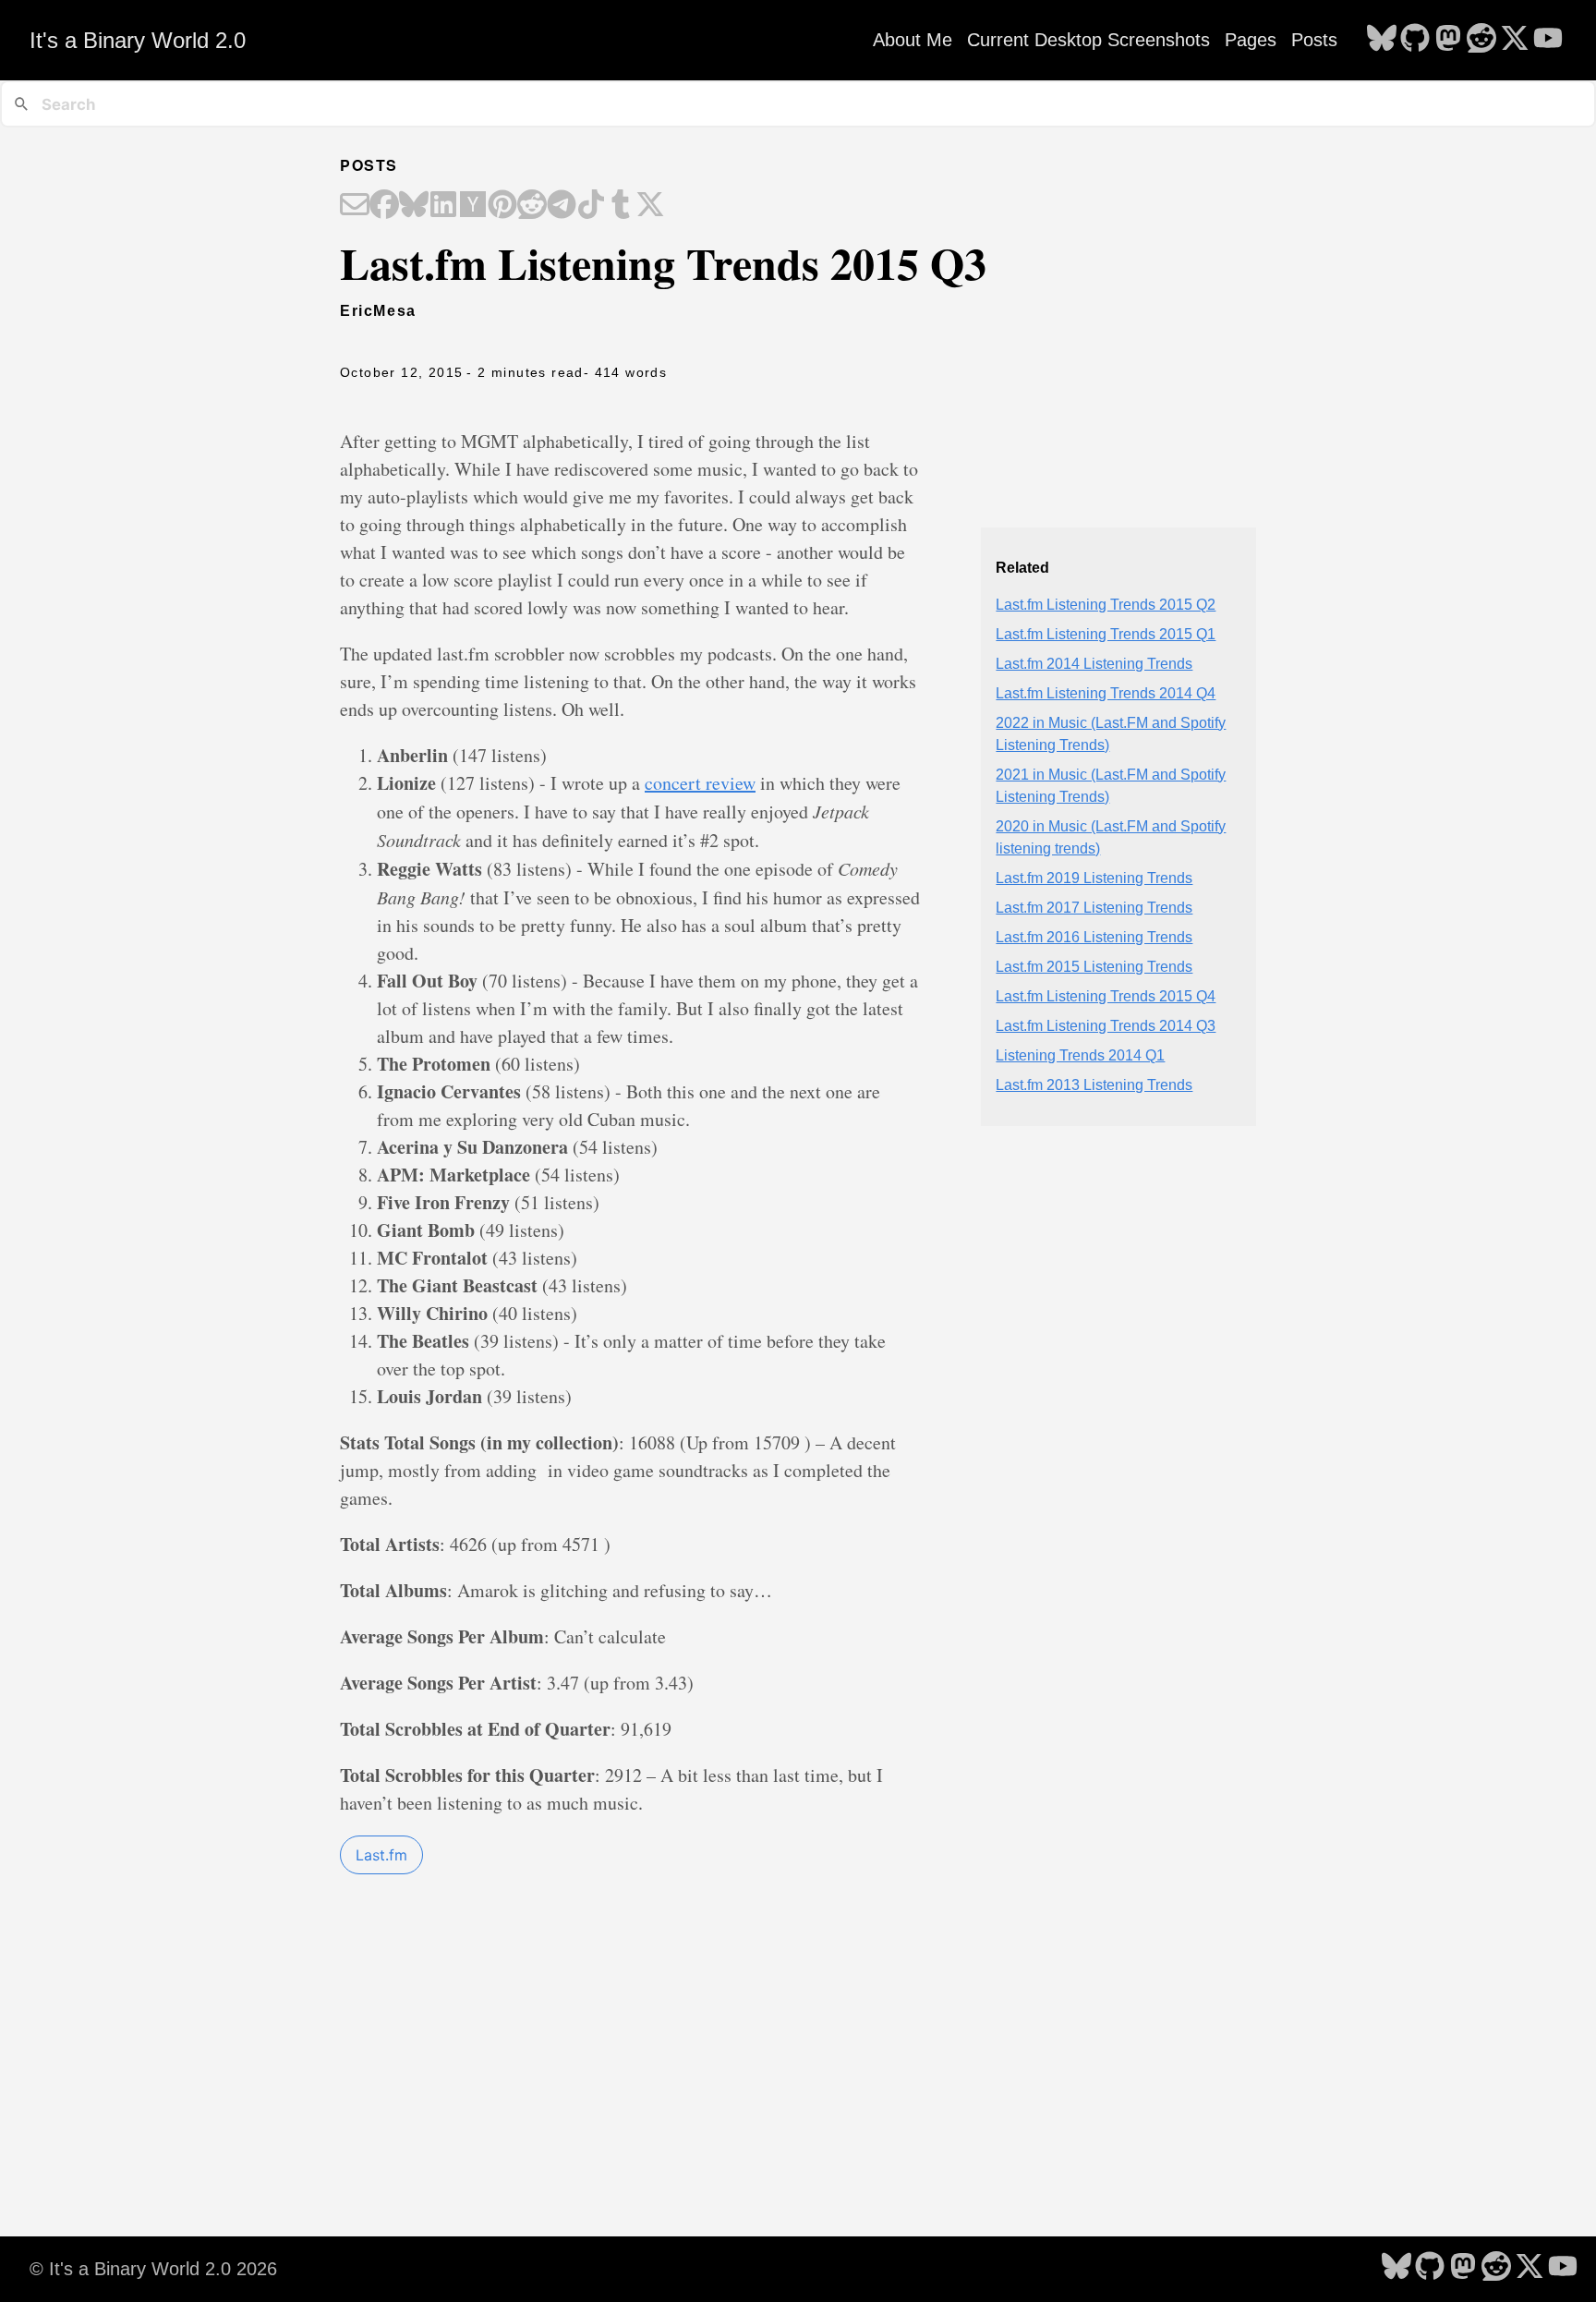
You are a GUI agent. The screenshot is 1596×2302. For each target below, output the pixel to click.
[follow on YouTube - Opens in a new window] (1548, 40)
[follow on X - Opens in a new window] (1515, 40)
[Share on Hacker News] (473, 206)
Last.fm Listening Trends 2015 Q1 (1106, 634)
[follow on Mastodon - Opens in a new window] (1448, 40)
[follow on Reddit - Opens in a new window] (1481, 40)
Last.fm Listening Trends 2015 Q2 (1106, 605)
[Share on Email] (355, 206)
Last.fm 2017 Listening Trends (1094, 908)
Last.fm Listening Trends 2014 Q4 (1106, 693)
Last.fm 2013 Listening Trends (1094, 1085)
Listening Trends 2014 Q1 (1080, 1055)
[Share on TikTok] (591, 206)
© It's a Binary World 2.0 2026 (153, 2269)
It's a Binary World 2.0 (138, 40)
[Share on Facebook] (384, 206)
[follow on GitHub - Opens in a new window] (1415, 40)
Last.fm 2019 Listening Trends (1094, 878)
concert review (700, 783)
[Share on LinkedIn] (443, 206)
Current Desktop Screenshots (1088, 40)
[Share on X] (650, 206)
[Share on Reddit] (532, 206)
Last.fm (381, 1855)
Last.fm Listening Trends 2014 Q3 (1106, 1026)
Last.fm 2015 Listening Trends (1094, 967)
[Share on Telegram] (562, 206)
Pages (1251, 40)
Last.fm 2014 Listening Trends (1094, 664)
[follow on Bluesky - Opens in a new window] (1382, 40)
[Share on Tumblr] (621, 206)
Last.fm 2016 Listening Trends (1094, 937)
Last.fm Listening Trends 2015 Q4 (1106, 996)
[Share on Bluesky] (414, 206)
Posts (1314, 40)
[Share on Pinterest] (502, 206)
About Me (913, 40)
